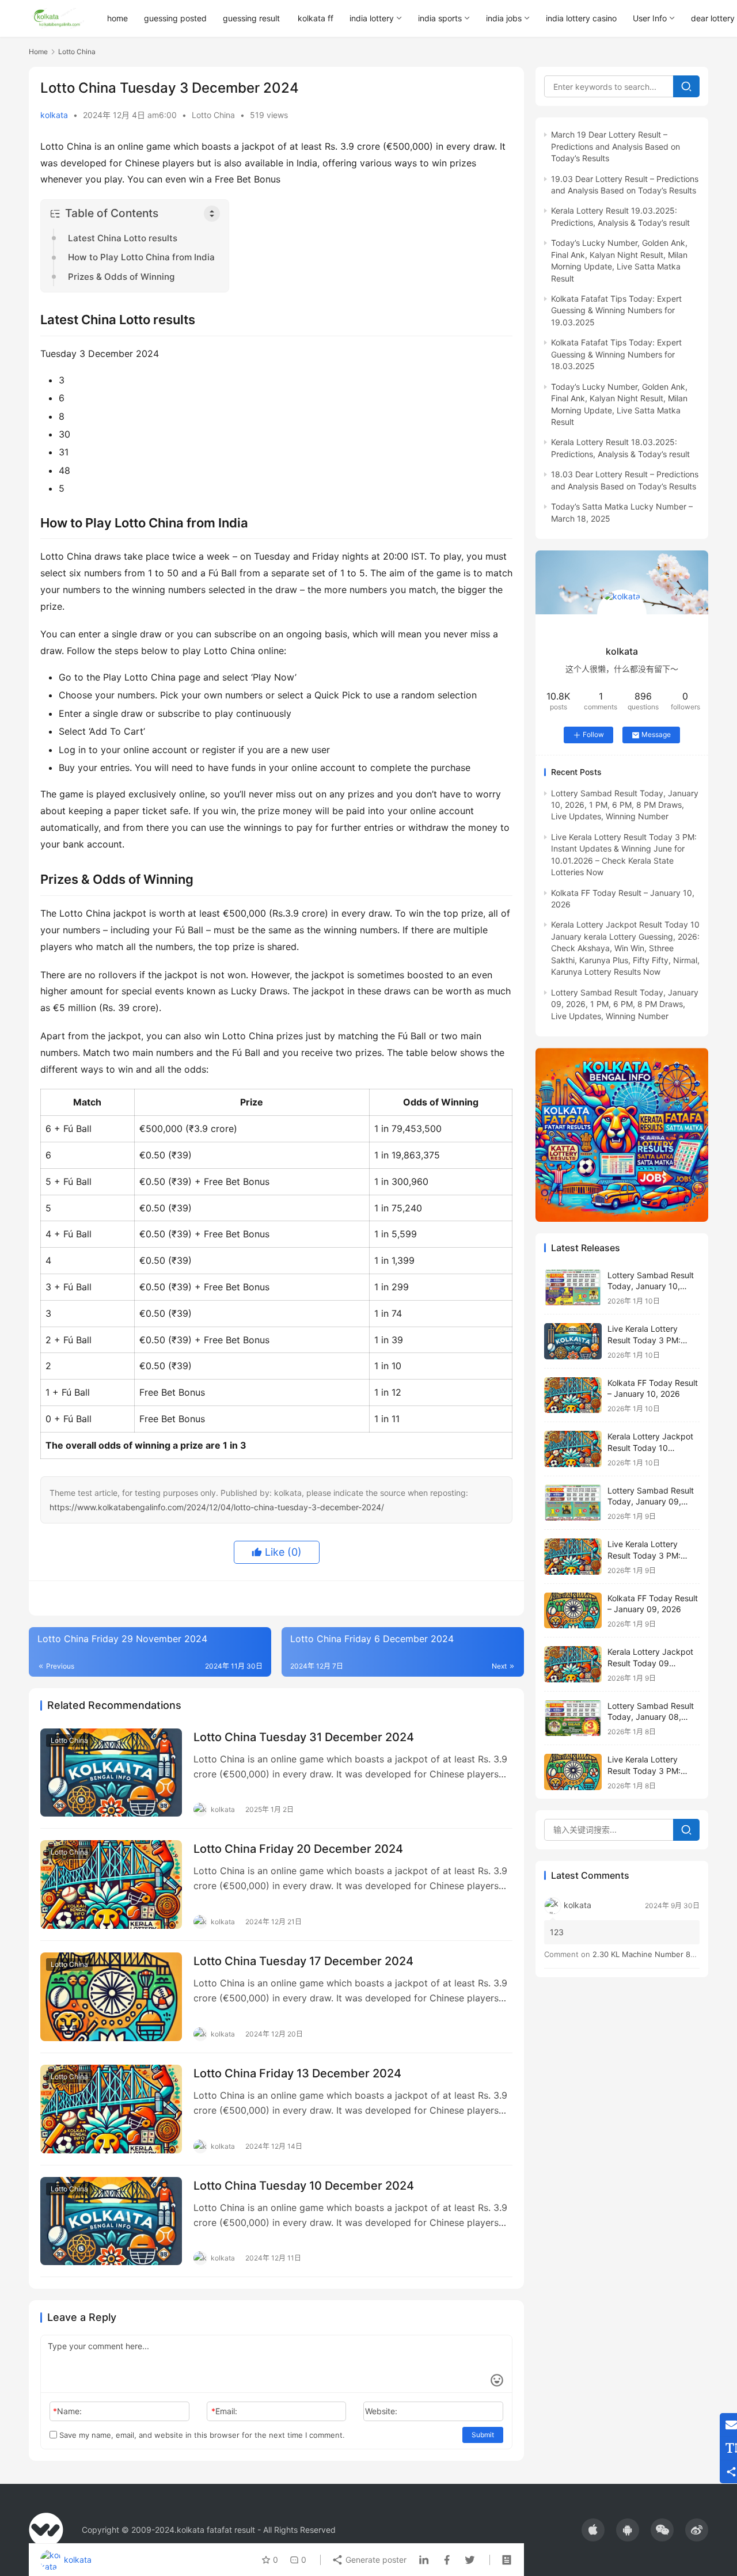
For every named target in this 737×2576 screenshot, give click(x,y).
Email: (224, 2411)
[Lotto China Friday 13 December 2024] (111, 2109)
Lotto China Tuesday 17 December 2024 (303, 1961)
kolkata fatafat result (216, 2530)
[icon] (593, 2530)
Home (38, 52)
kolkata (54, 115)
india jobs (504, 18)
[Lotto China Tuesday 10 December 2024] (111, 2221)
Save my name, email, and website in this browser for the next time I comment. (201, 2435)
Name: (67, 2411)
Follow (593, 734)
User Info (650, 18)
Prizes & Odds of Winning (121, 277)
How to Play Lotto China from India (141, 257)
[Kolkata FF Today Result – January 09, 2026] (573, 1611)
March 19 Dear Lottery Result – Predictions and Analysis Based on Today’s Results (616, 146)
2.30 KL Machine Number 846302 (653, 1954)
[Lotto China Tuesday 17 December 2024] (111, 1997)
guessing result (251, 18)
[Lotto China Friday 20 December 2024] (111, 1884)
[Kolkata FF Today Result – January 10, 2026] (573, 1395)
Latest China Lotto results (123, 238)
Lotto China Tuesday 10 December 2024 (304, 2186)
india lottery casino (581, 18)
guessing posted (175, 18)
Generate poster (375, 2560)
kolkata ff (316, 18)
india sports (440, 18)
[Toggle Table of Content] (212, 214)
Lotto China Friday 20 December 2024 (298, 1849)
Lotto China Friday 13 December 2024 (297, 2073)
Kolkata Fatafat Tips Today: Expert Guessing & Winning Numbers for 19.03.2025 (616, 310)
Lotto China (213, 115)
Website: (381, 2411)
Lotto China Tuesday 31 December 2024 (304, 1737)
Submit (483, 2435)
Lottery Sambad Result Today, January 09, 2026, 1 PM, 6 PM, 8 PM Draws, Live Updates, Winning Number (625, 1004)
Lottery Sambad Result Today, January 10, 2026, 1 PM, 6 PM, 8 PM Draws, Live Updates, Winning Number (625, 805)
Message (656, 734)
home (117, 18)
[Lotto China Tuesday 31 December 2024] (111, 1773)
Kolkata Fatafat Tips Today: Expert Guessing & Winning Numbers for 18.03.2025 (616, 354)
